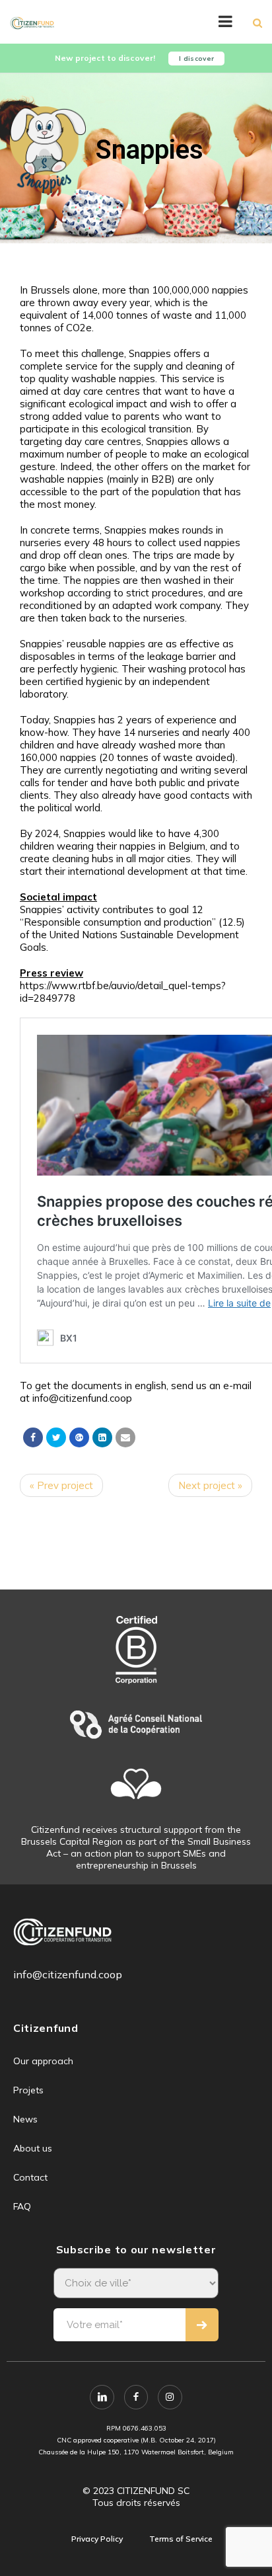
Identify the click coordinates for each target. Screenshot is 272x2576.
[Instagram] (170, 2397)
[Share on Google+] (79, 1437)
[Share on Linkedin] (102, 1437)
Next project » (210, 1485)
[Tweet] (56, 1437)
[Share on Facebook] (33, 1437)
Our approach (43, 2061)
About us (33, 2148)
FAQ (22, 2206)
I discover (196, 59)
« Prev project (61, 1485)
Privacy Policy (97, 2539)
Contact (30, 2177)
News (25, 2119)
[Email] (125, 1437)
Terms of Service (181, 2539)
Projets (28, 2090)
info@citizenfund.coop (68, 1974)
